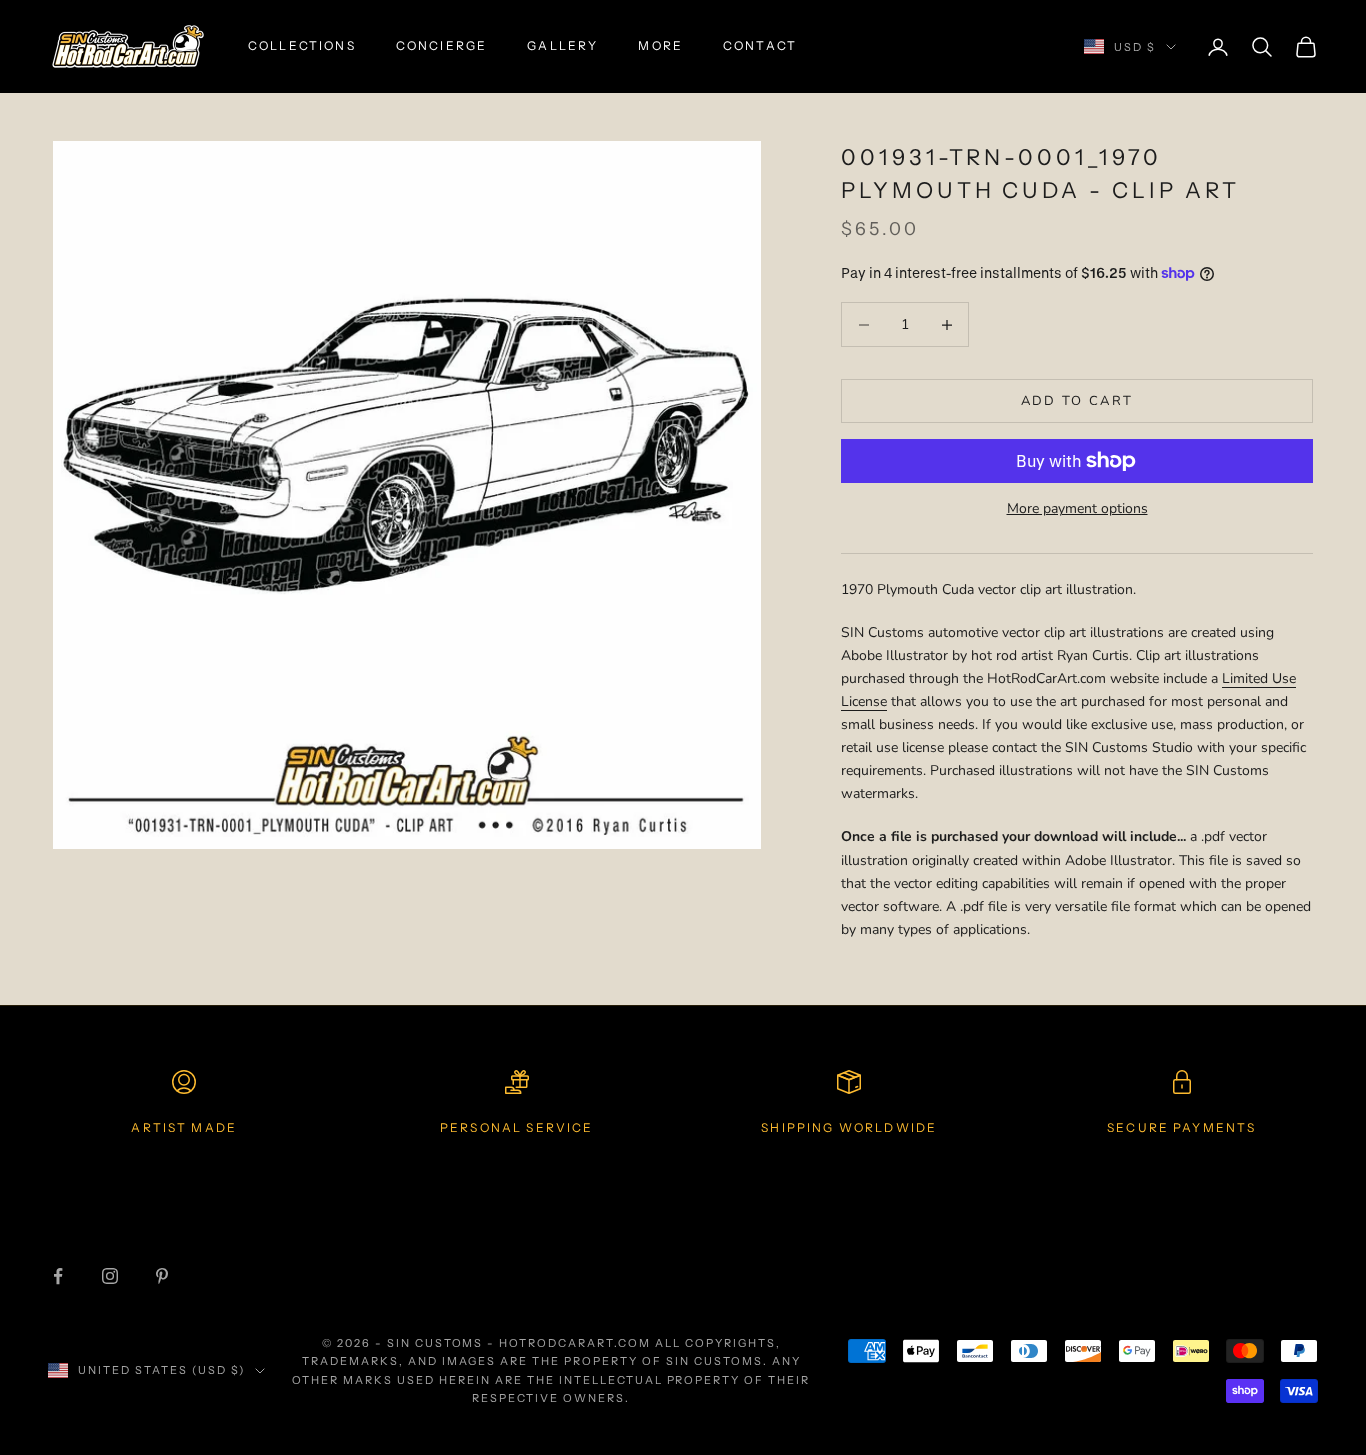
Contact (760, 45)
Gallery (562, 45)
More (660, 45)
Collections (302, 45)
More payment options (1077, 508)
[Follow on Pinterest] (162, 1276)
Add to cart (1077, 401)
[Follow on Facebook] (58, 1276)
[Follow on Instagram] (110, 1276)
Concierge (441, 45)
